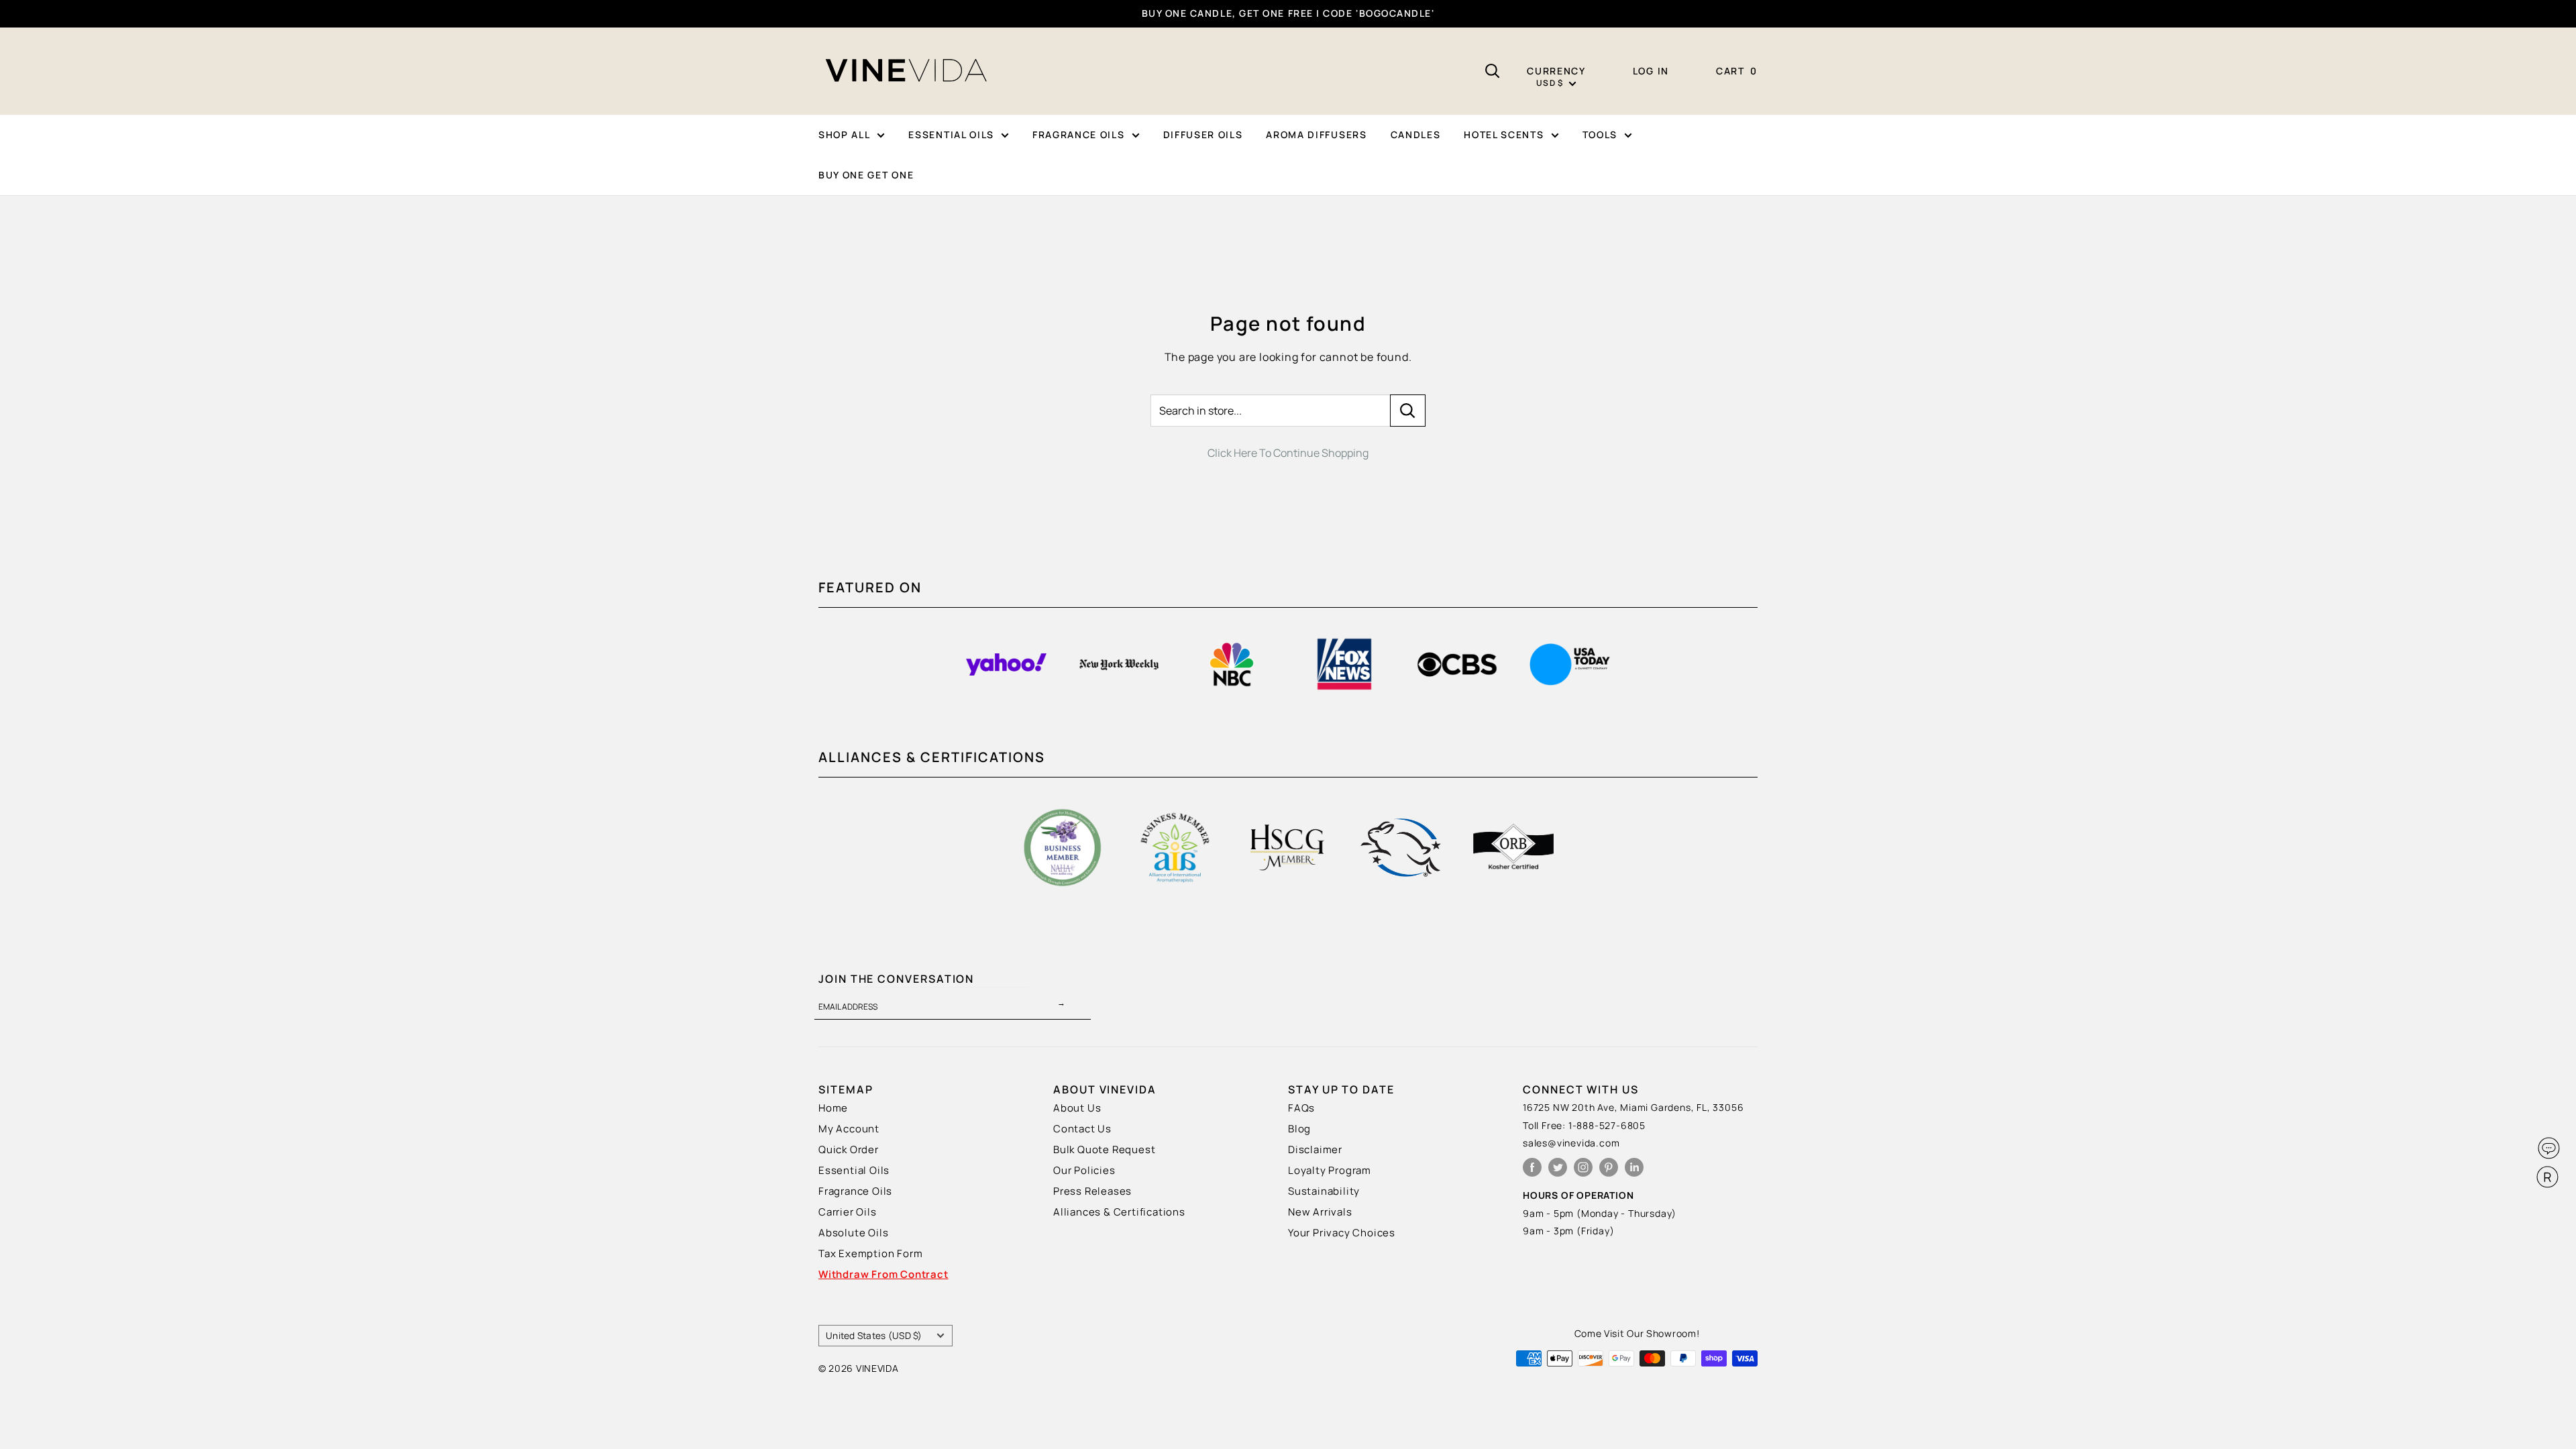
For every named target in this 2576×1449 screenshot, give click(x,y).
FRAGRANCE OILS (1079, 135)
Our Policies (1084, 1170)
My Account (849, 1129)
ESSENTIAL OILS (951, 135)
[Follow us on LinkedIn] (1634, 1167)
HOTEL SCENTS (1504, 135)
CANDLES (1416, 135)
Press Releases (1092, 1191)
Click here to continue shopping (1288, 453)
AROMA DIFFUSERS (1316, 135)
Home (833, 1108)
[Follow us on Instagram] (1583, 1167)
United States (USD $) (874, 1336)
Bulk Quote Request (1104, 1149)
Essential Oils (854, 1170)
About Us (1077, 1108)
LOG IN (1651, 71)
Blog (1299, 1129)
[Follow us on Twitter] (1558, 1167)
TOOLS (1600, 135)
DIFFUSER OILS (1203, 135)
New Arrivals (1320, 1212)
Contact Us (1082, 1129)
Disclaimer (1315, 1149)
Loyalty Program (1330, 1170)
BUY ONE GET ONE (866, 175)
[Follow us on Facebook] (1532, 1167)
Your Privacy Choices (1342, 1233)
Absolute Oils (853, 1233)
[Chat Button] (2549, 1148)
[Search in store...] (1408, 411)
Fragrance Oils (855, 1191)
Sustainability (1324, 1191)
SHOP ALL (844, 135)
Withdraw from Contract (883, 1274)
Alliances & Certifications (1119, 1212)
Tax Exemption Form (870, 1253)
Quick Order (849, 1149)
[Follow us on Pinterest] (1609, 1167)
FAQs (1301, 1108)
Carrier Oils (848, 1212)
